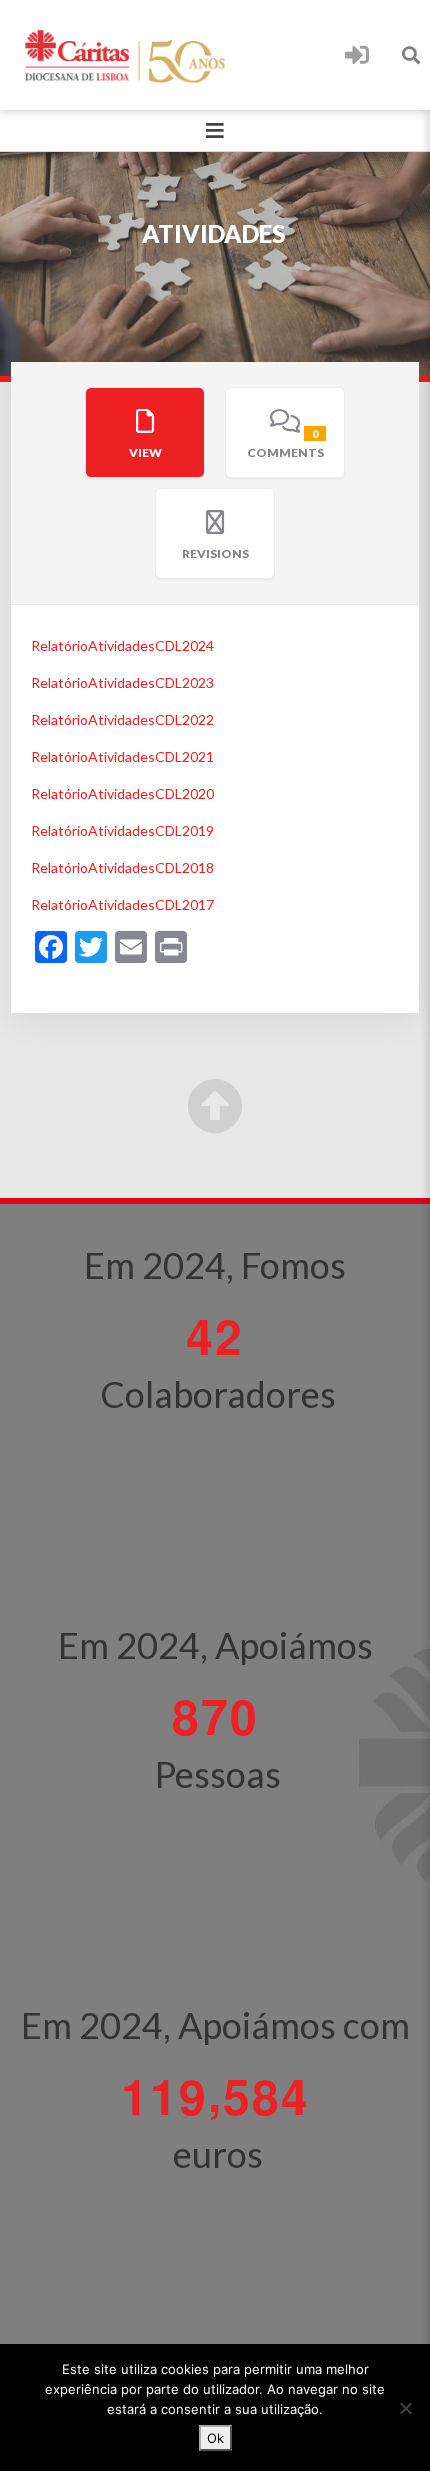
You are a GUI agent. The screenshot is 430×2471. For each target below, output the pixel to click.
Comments (285, 443)
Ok (215, 2438)
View (145, 452)
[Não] (405, 2408)
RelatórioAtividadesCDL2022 (122, 719)
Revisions (215, 553)
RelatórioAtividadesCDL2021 (122, 756)
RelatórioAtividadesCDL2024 (122, 645)
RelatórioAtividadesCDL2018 (122, 867)
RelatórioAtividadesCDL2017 (122, 904)
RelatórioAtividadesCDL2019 (122, 830)
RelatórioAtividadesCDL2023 (122, 682)
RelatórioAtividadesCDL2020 (122, 793)
